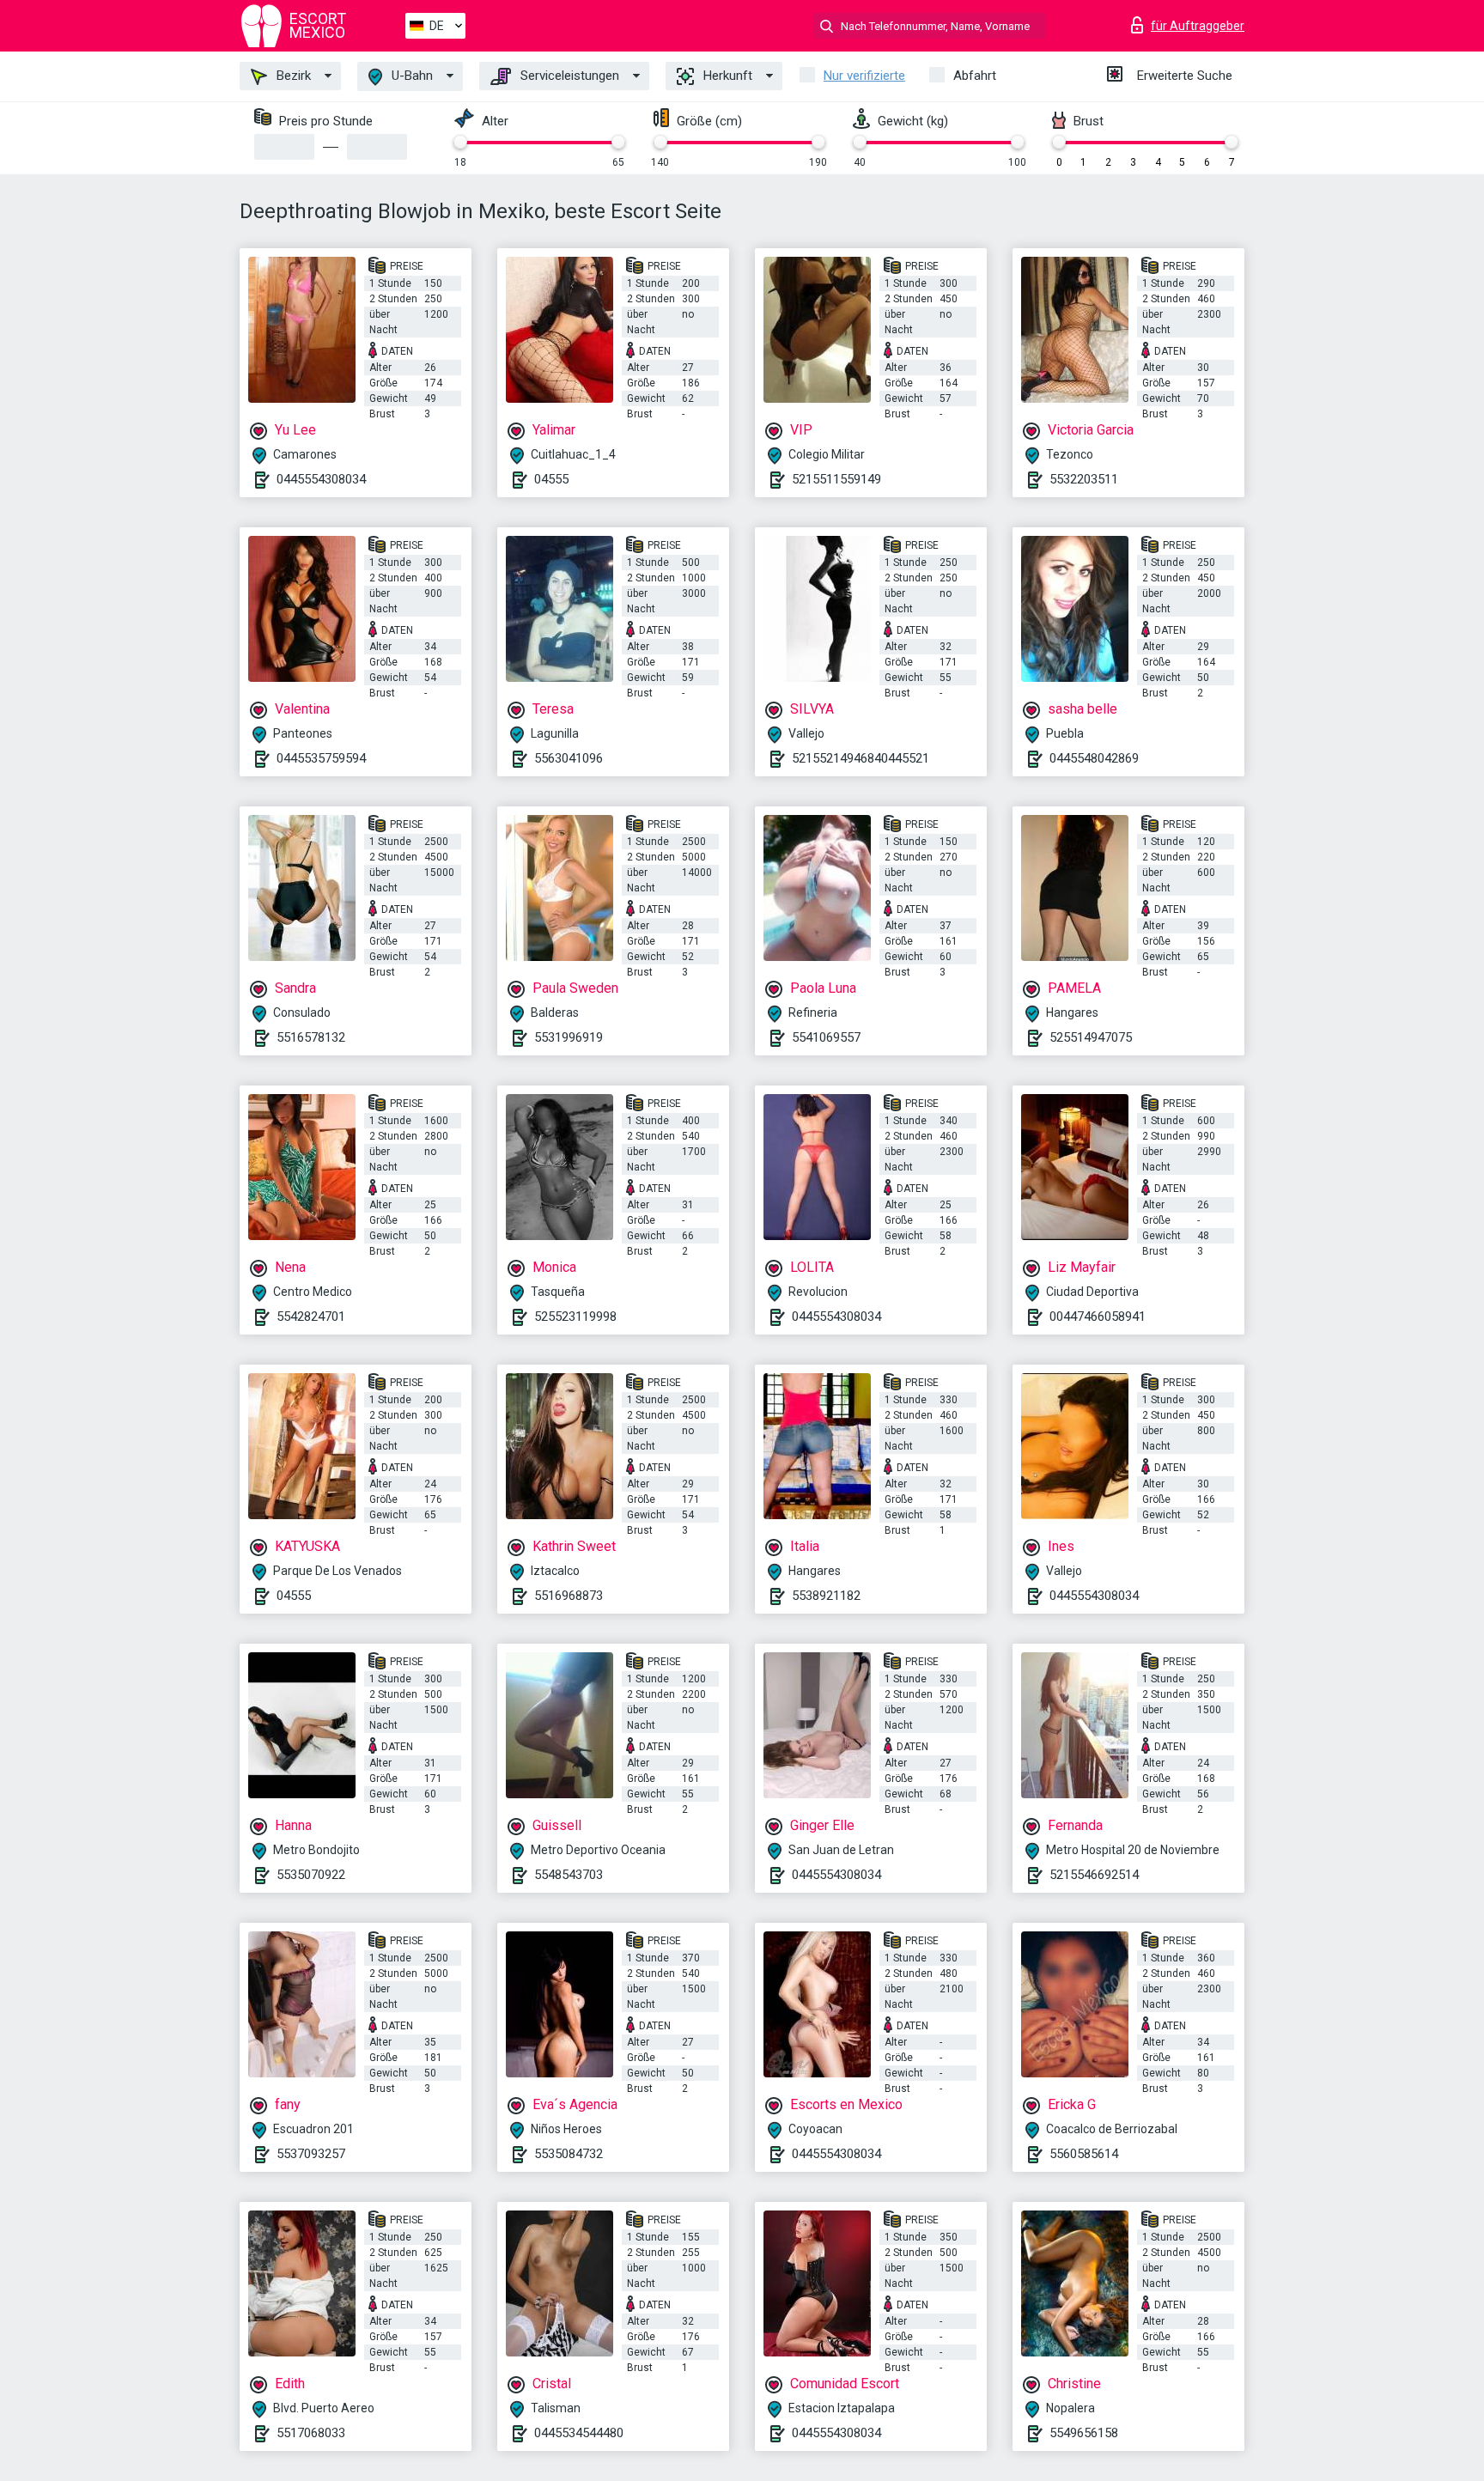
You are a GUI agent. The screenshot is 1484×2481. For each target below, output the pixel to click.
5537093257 (311, 2154)
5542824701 (311, 1317)
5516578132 (311, 1037)
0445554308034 (321, 479)
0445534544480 (579, 2433)
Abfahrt (975, 76)
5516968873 (569, 1596)
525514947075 (1091, 1037)
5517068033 (311, 2433)
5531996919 (569, 1037)
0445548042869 (1094, 758)
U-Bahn (411, 76)
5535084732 (569, 2154)
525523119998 (575, 1317)
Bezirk (292, 76)
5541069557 (826, 1037)
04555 (551, 479)
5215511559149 (836, 479)
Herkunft (726, 76)
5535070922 (311, 1875)
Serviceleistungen (568, 76)
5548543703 (569, 1875)
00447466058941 (1098, 1317)
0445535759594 (321, 758)
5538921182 (826, 1596)
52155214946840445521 (861, 758)
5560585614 (1084, 2154)
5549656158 (1084, 2433)
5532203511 (1084, 479)
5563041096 (569, 758)
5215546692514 (1094, 1875)
